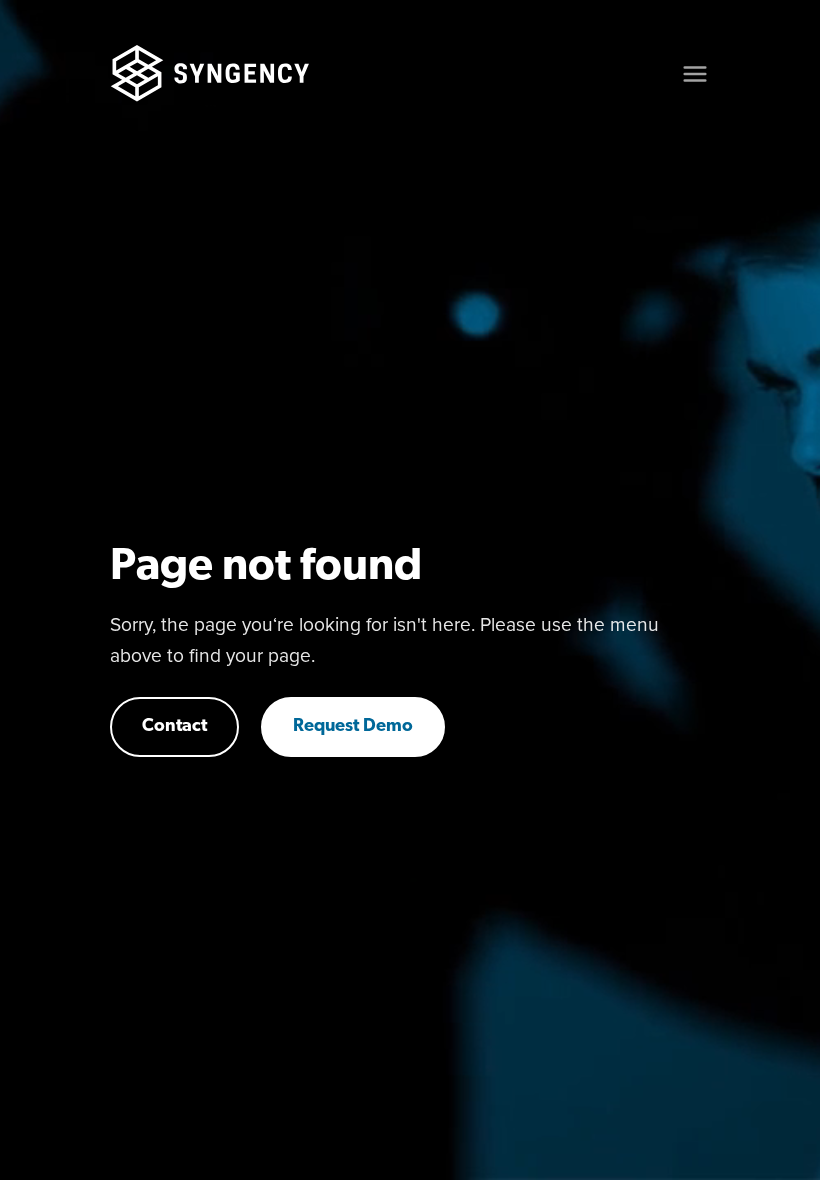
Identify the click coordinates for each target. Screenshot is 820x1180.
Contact (174, 727)
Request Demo (353, 727)
